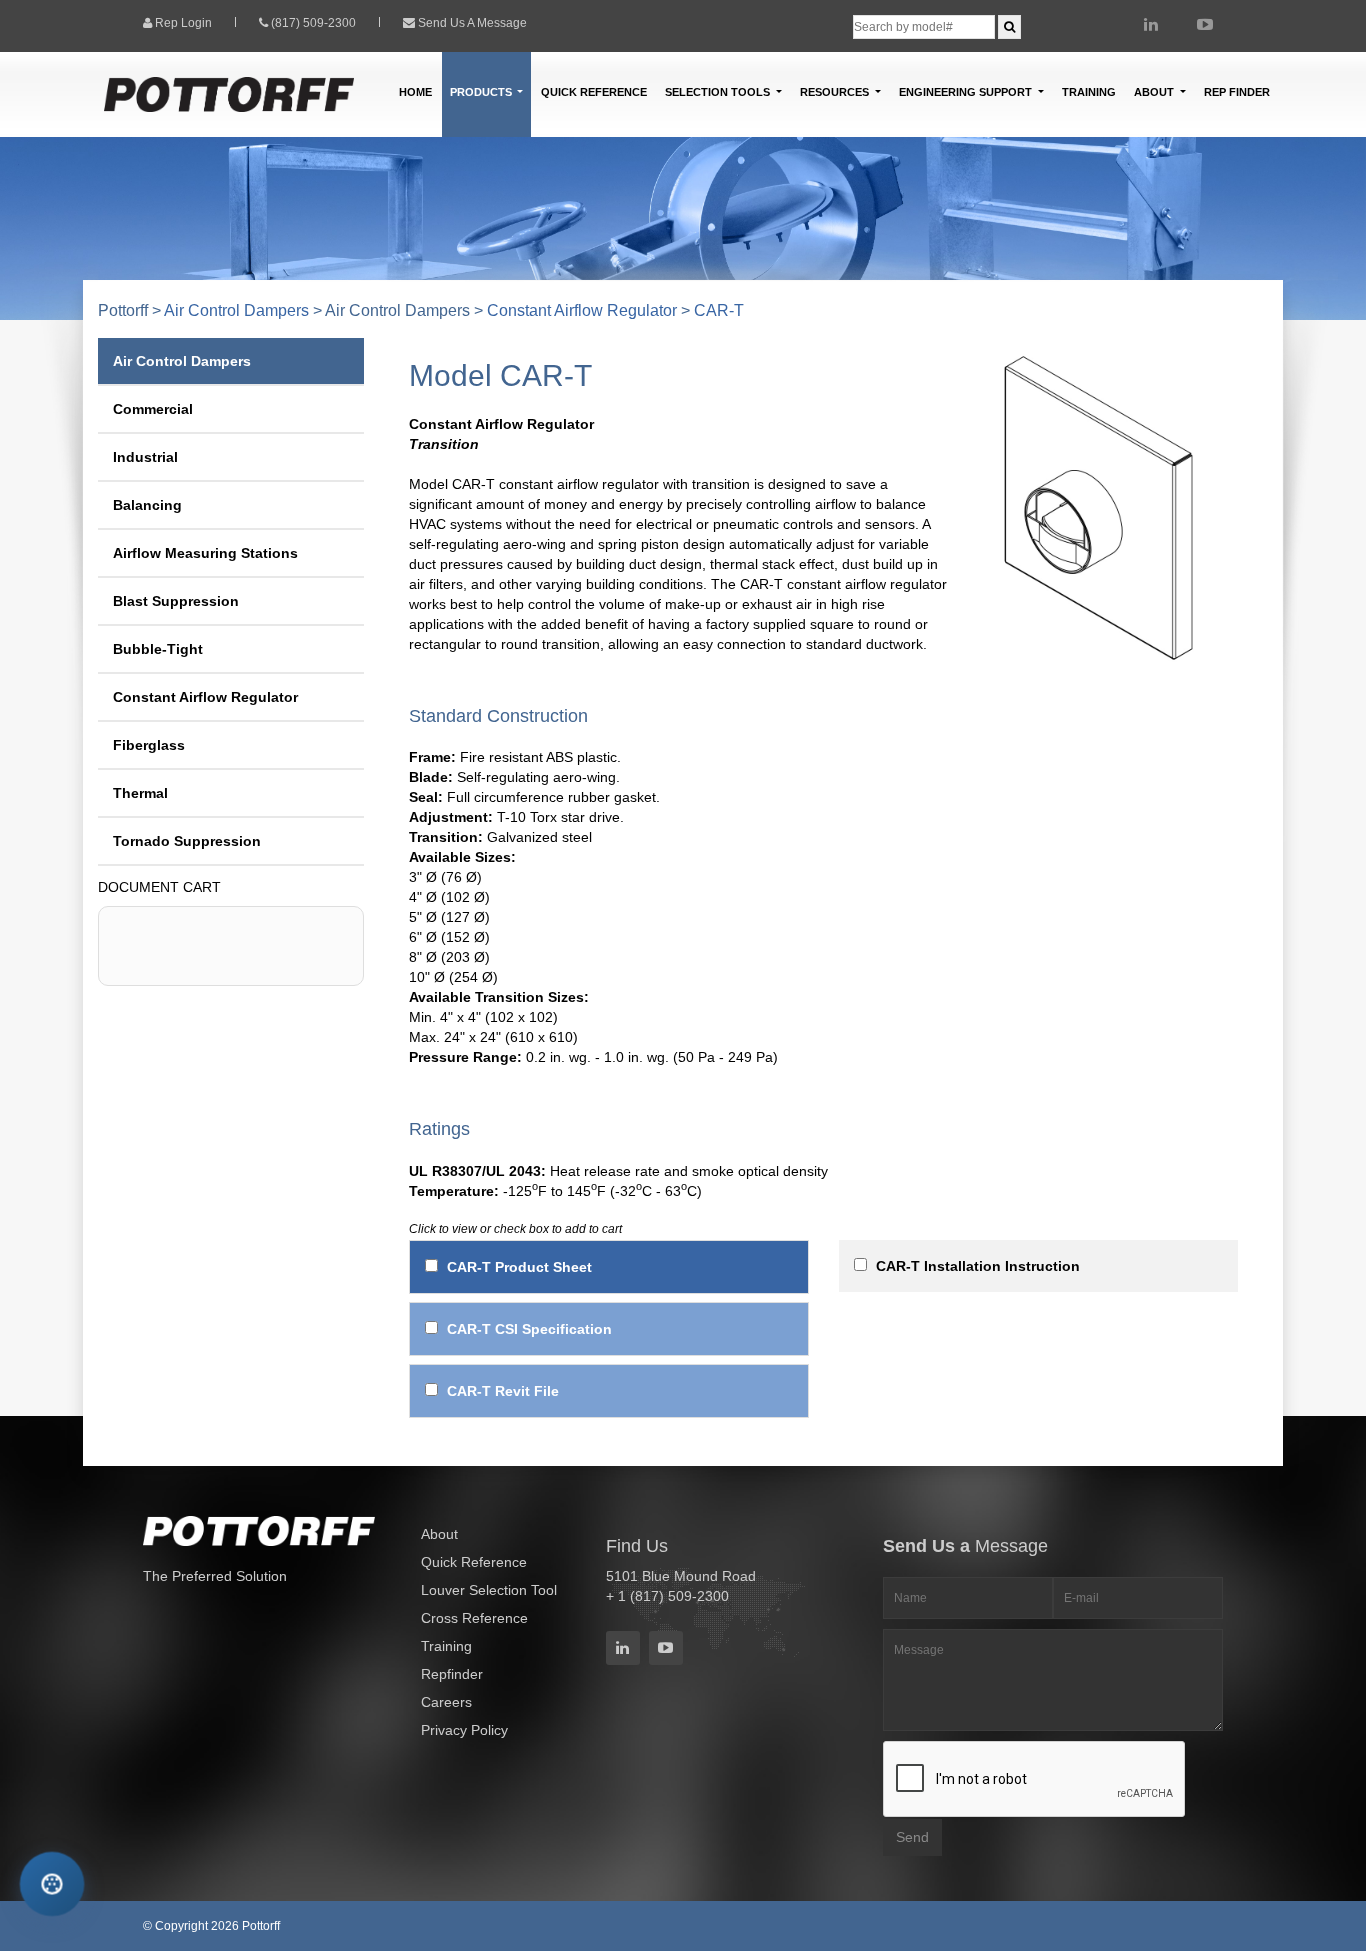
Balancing (147, 505)
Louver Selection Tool (489, 1590)
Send (912, 1837)
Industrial (145, 457)
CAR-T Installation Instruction (978, 1266)
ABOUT (1155, 92)
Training (1089, 92)
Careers (446, 1702)
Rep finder (1237, 92)
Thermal (140, 793)
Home (415, 92)
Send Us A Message (472, 23)
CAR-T (719, 310)
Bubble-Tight (158, 649)
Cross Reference (474, 1618)
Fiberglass (149, 745)
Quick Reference (594, 92)
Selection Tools (719, 92)
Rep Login (183, 23)
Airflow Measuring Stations (205, 553)
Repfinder (452, 1674)
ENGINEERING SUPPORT (967, 92)
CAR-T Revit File (503, 1391)
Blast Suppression (176, 601)
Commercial (153, 409)
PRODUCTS (482, 92)
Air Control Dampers (236, 310)
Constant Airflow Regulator (582, 310)
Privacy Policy (464, 1730)
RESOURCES (836, 92)
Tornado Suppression (187, 841)
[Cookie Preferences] (51, 1883)
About (439, 1534)
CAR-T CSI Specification (529, 1329)
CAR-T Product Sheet (519, 1267)
